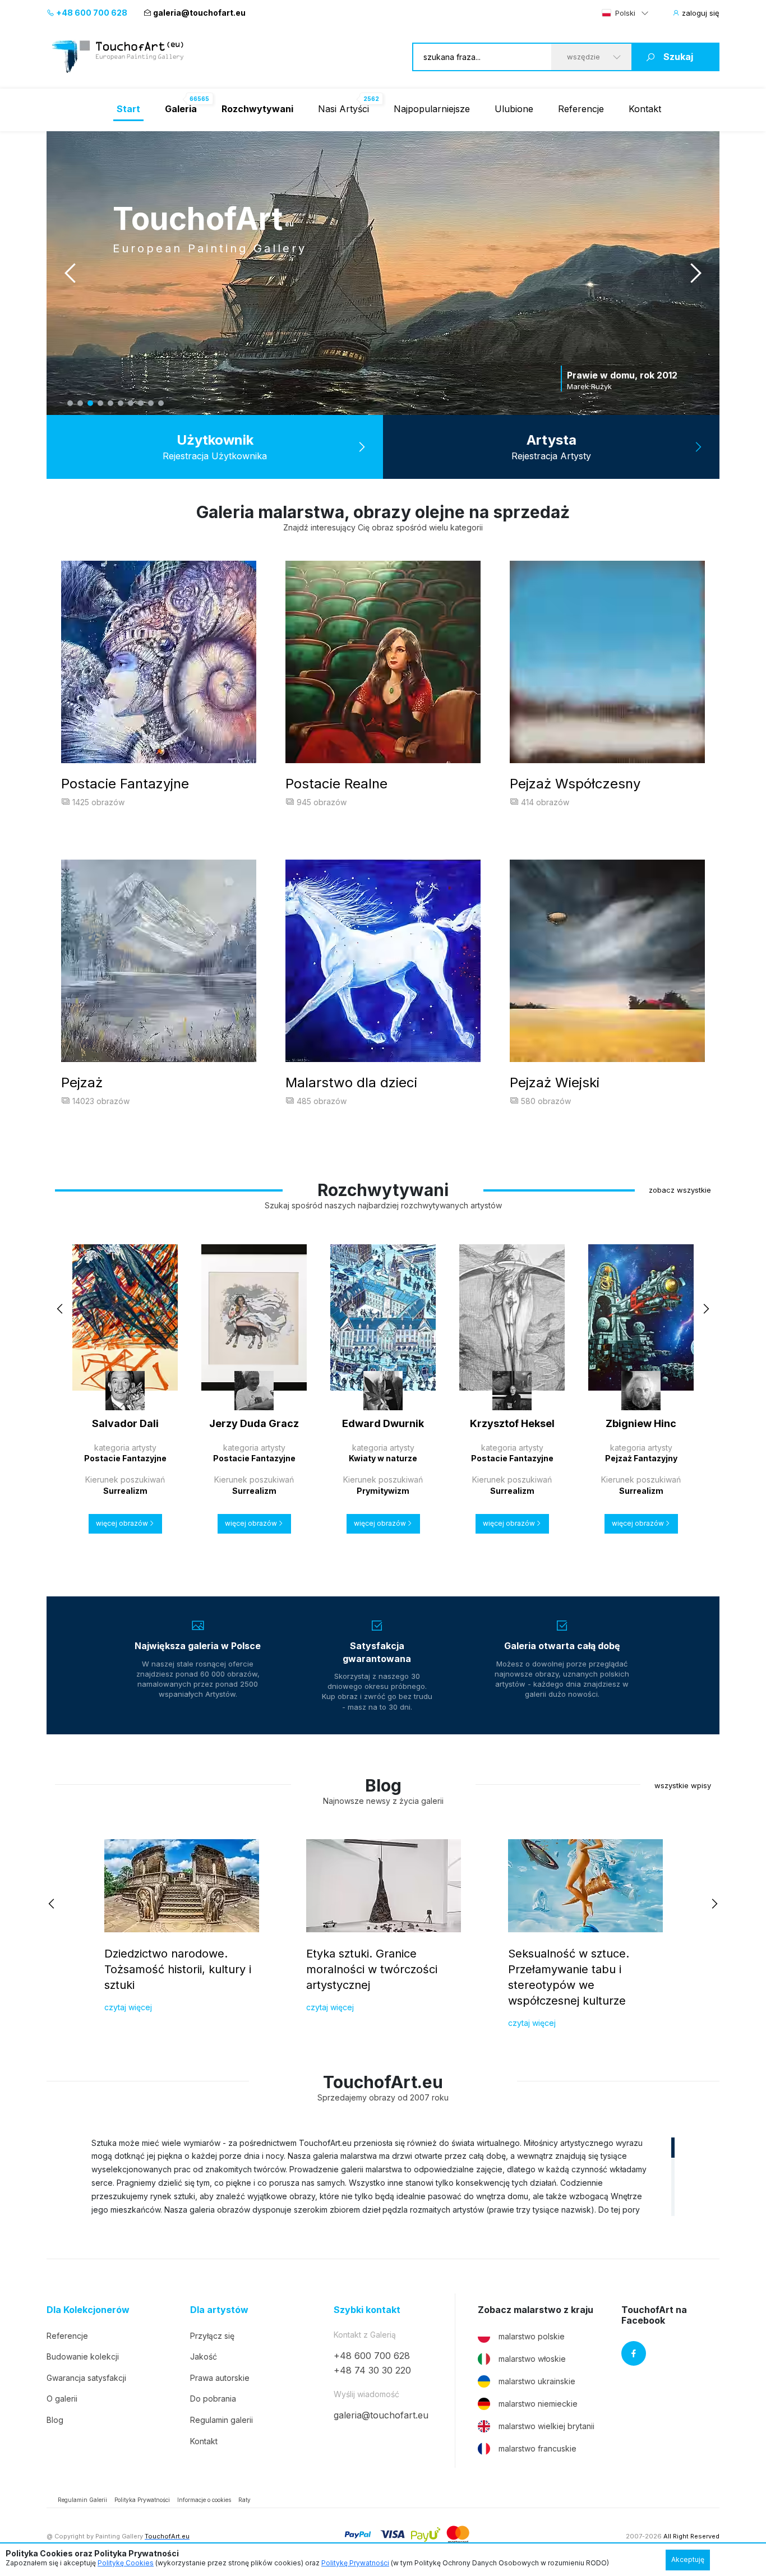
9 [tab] (151, 403)
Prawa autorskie (220, 2378)
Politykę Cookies (126, 2563)
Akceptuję (688, 2559)
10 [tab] (161, 403)
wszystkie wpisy (683, 1785)
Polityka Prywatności (142, 2500)
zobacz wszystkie (680, 1190)
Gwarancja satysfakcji (86, 2378)
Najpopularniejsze (432, 109)
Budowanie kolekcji (83, 2356)
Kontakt (645, 109)
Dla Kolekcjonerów (88, 2310)
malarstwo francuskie (537, 2448)
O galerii (62, 2399)
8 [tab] (141, 403)
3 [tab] (90, 403)
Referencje (581, 109)
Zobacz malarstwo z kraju (536, 2310)
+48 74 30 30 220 (372, 2370)
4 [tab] (100, 403)
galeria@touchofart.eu (199, 13)
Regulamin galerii (222, 2420)
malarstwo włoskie (532, 2359)
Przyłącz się (212, 2336)
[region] (383, 2176)
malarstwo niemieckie (538, 2404)
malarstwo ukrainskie (537, 2381)
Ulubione (514, 109)
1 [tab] (70, 403)
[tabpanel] (383, 273)
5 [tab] (110, 403)
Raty (244, 2500)
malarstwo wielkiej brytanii (546, 2426)
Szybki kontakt (367, 2310)
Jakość (204, 2356)
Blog (55, 2420)
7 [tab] (131, 403)
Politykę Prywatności (355, 2563)
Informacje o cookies (204, 2500)
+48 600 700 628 (91, 13)
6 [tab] (121, 403)
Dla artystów (219, 2310)
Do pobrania (213, 2399)
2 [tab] (80, 403)
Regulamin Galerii (82, 2500)
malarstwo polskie (532, 2336)
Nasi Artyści (343, 109)
